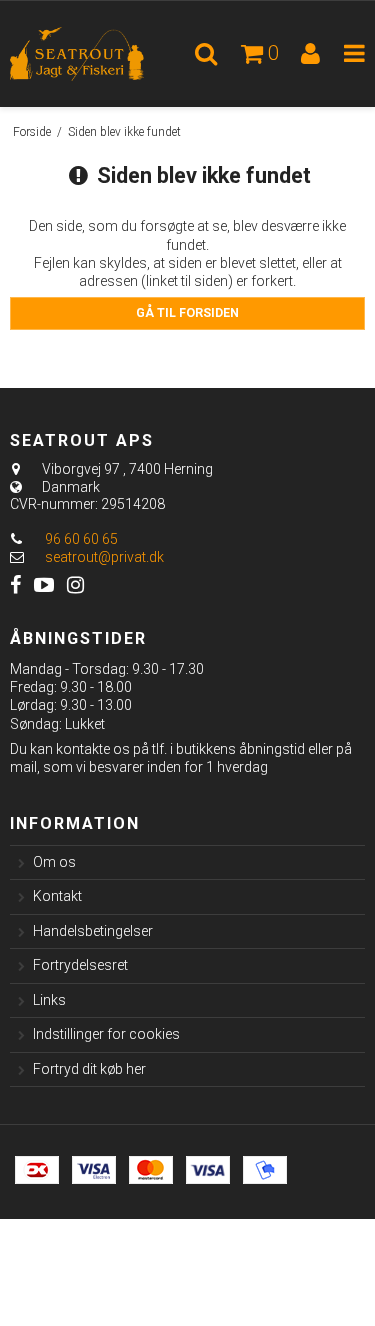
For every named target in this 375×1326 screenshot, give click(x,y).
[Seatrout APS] (94, 54)
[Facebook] (15, 585)
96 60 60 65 (80, 539)
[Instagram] (75, 585)
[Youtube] (44, 585)
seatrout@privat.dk (104, 557)
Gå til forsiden (187, 313)
